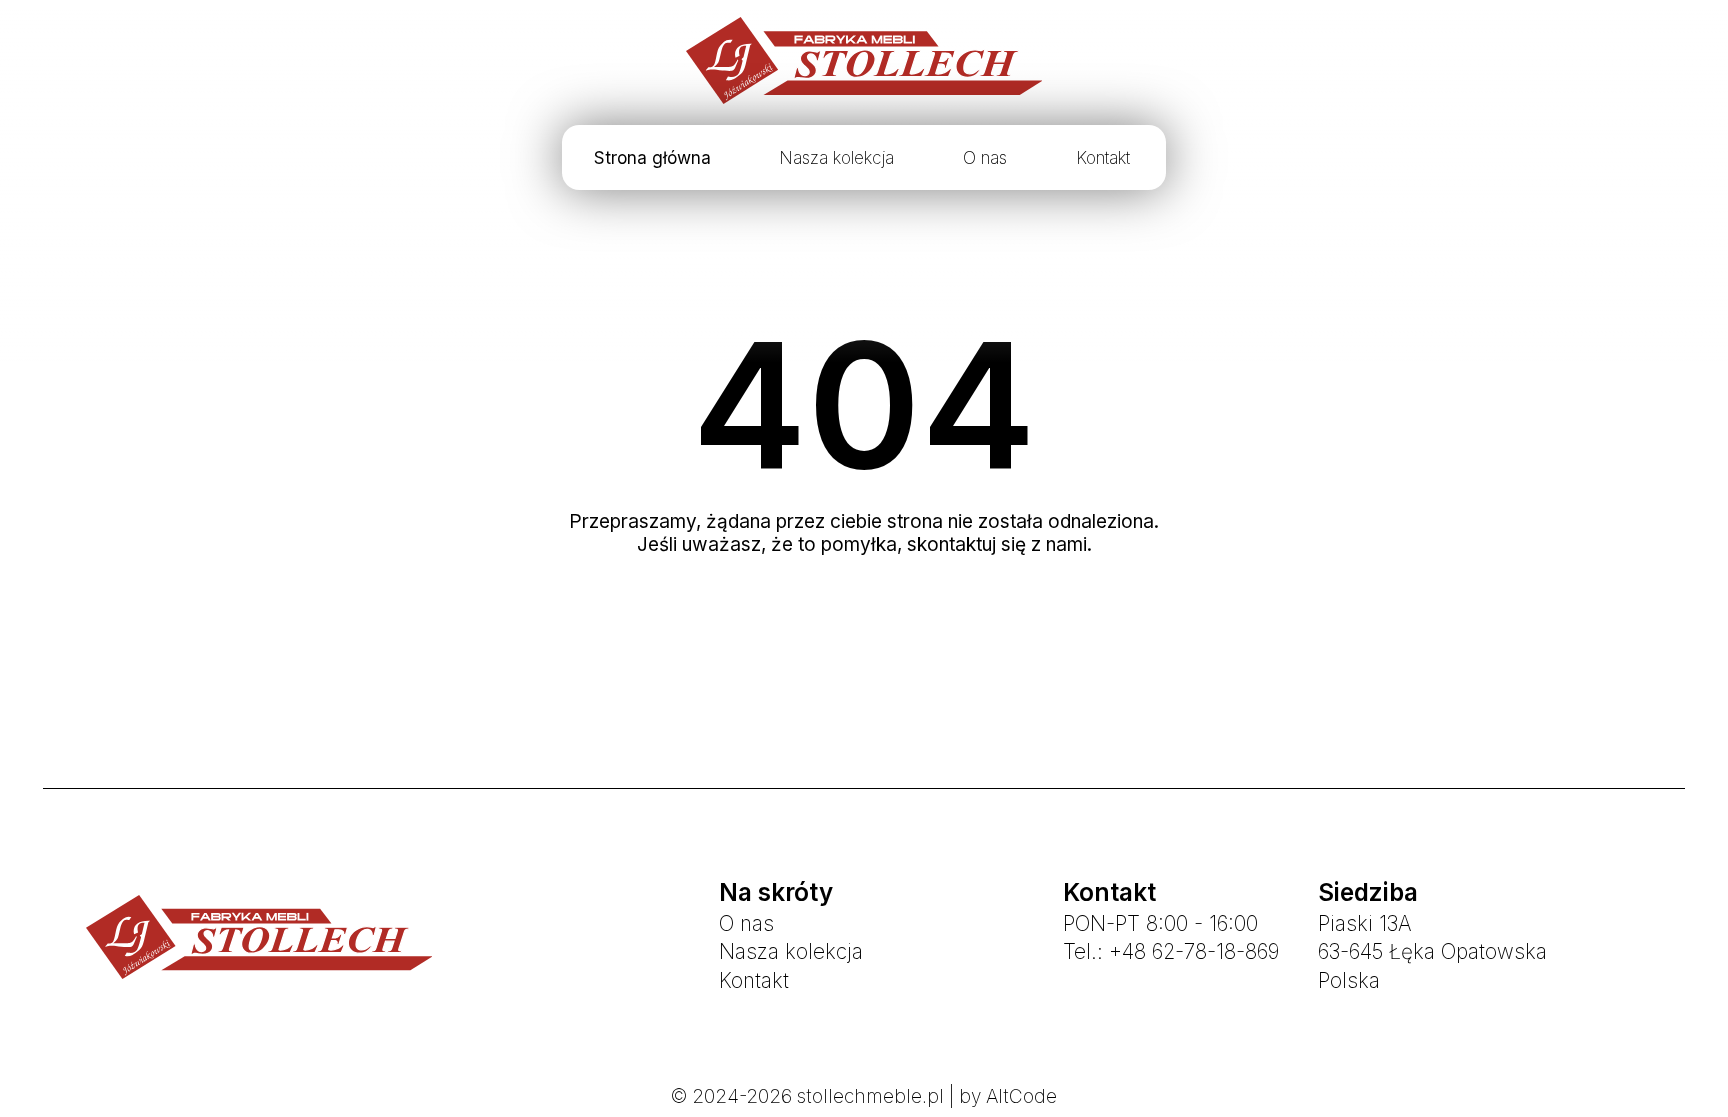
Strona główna (652, 157)
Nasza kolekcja (836, 157)
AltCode (1021, 1096)
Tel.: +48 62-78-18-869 (1171, 951)
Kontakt (1103, 157)
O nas (985, 157)
